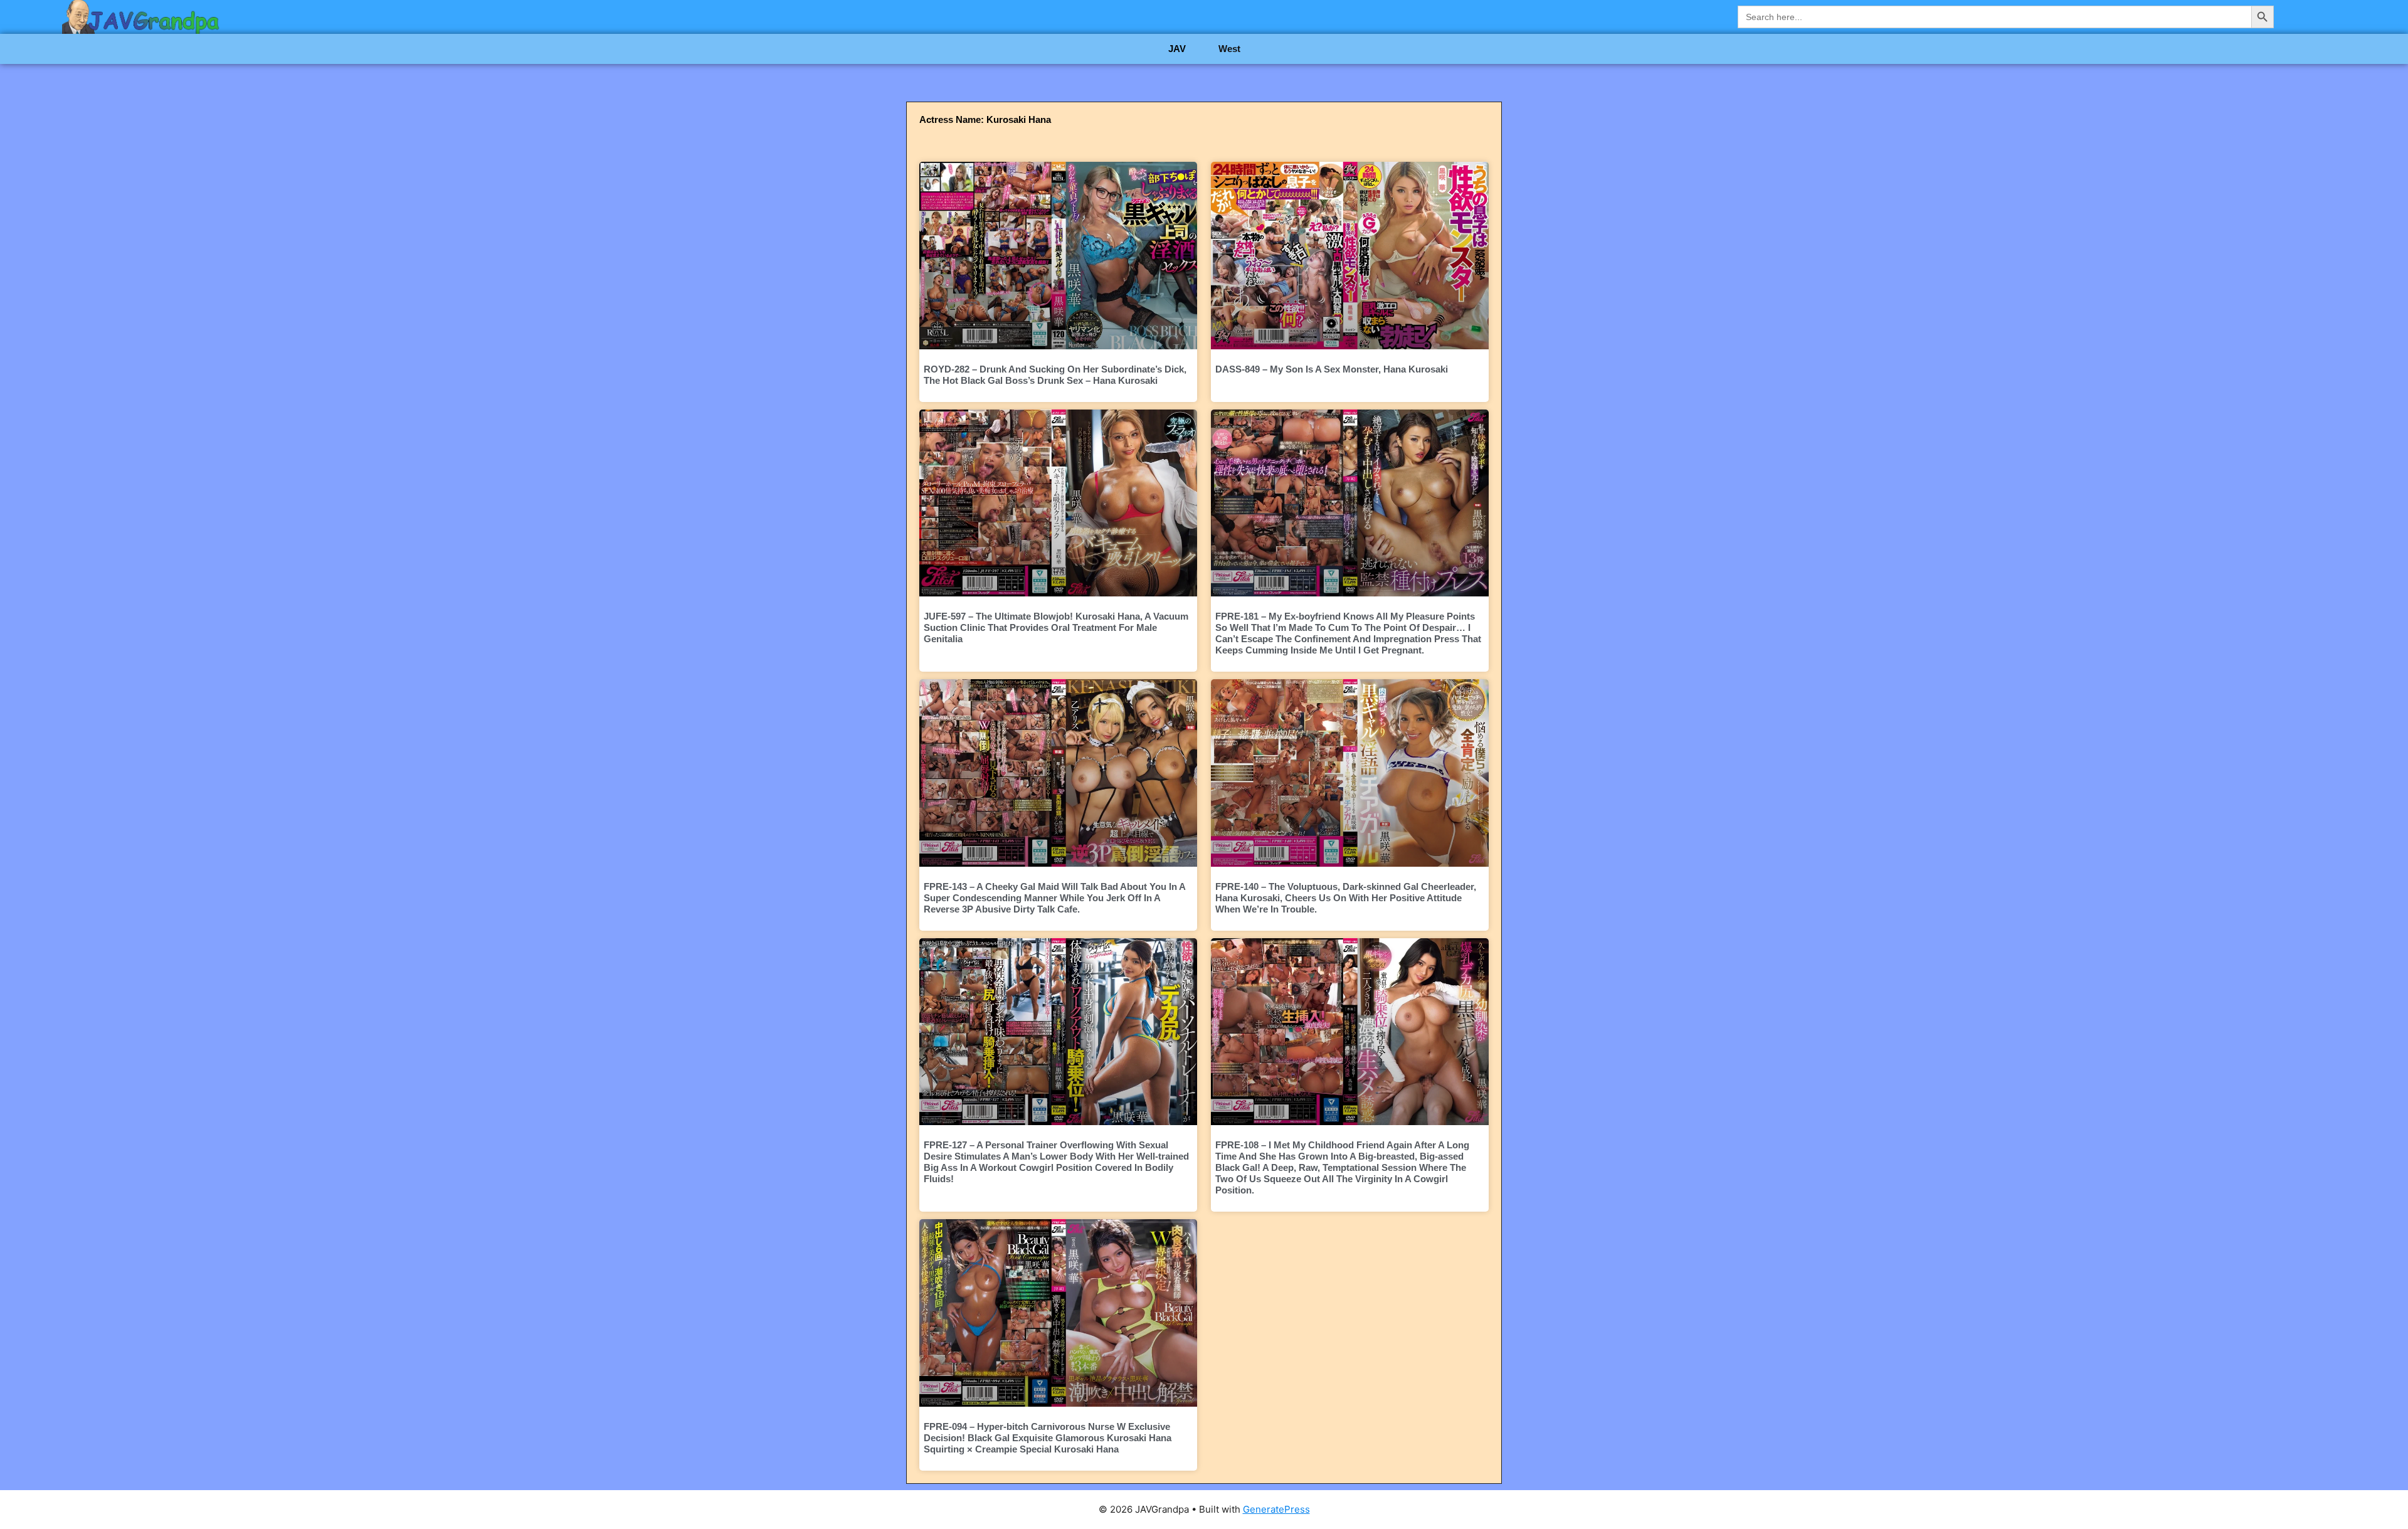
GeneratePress (1276, 1509)
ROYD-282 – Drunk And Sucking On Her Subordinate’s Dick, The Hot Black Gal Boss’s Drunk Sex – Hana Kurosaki (1055, 375)
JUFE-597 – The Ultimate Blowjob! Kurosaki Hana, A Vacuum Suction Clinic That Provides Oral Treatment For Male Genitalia (1056, 627)
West (1229, 49)
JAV (1177, 49)
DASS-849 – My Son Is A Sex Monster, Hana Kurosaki (1332, 369)
